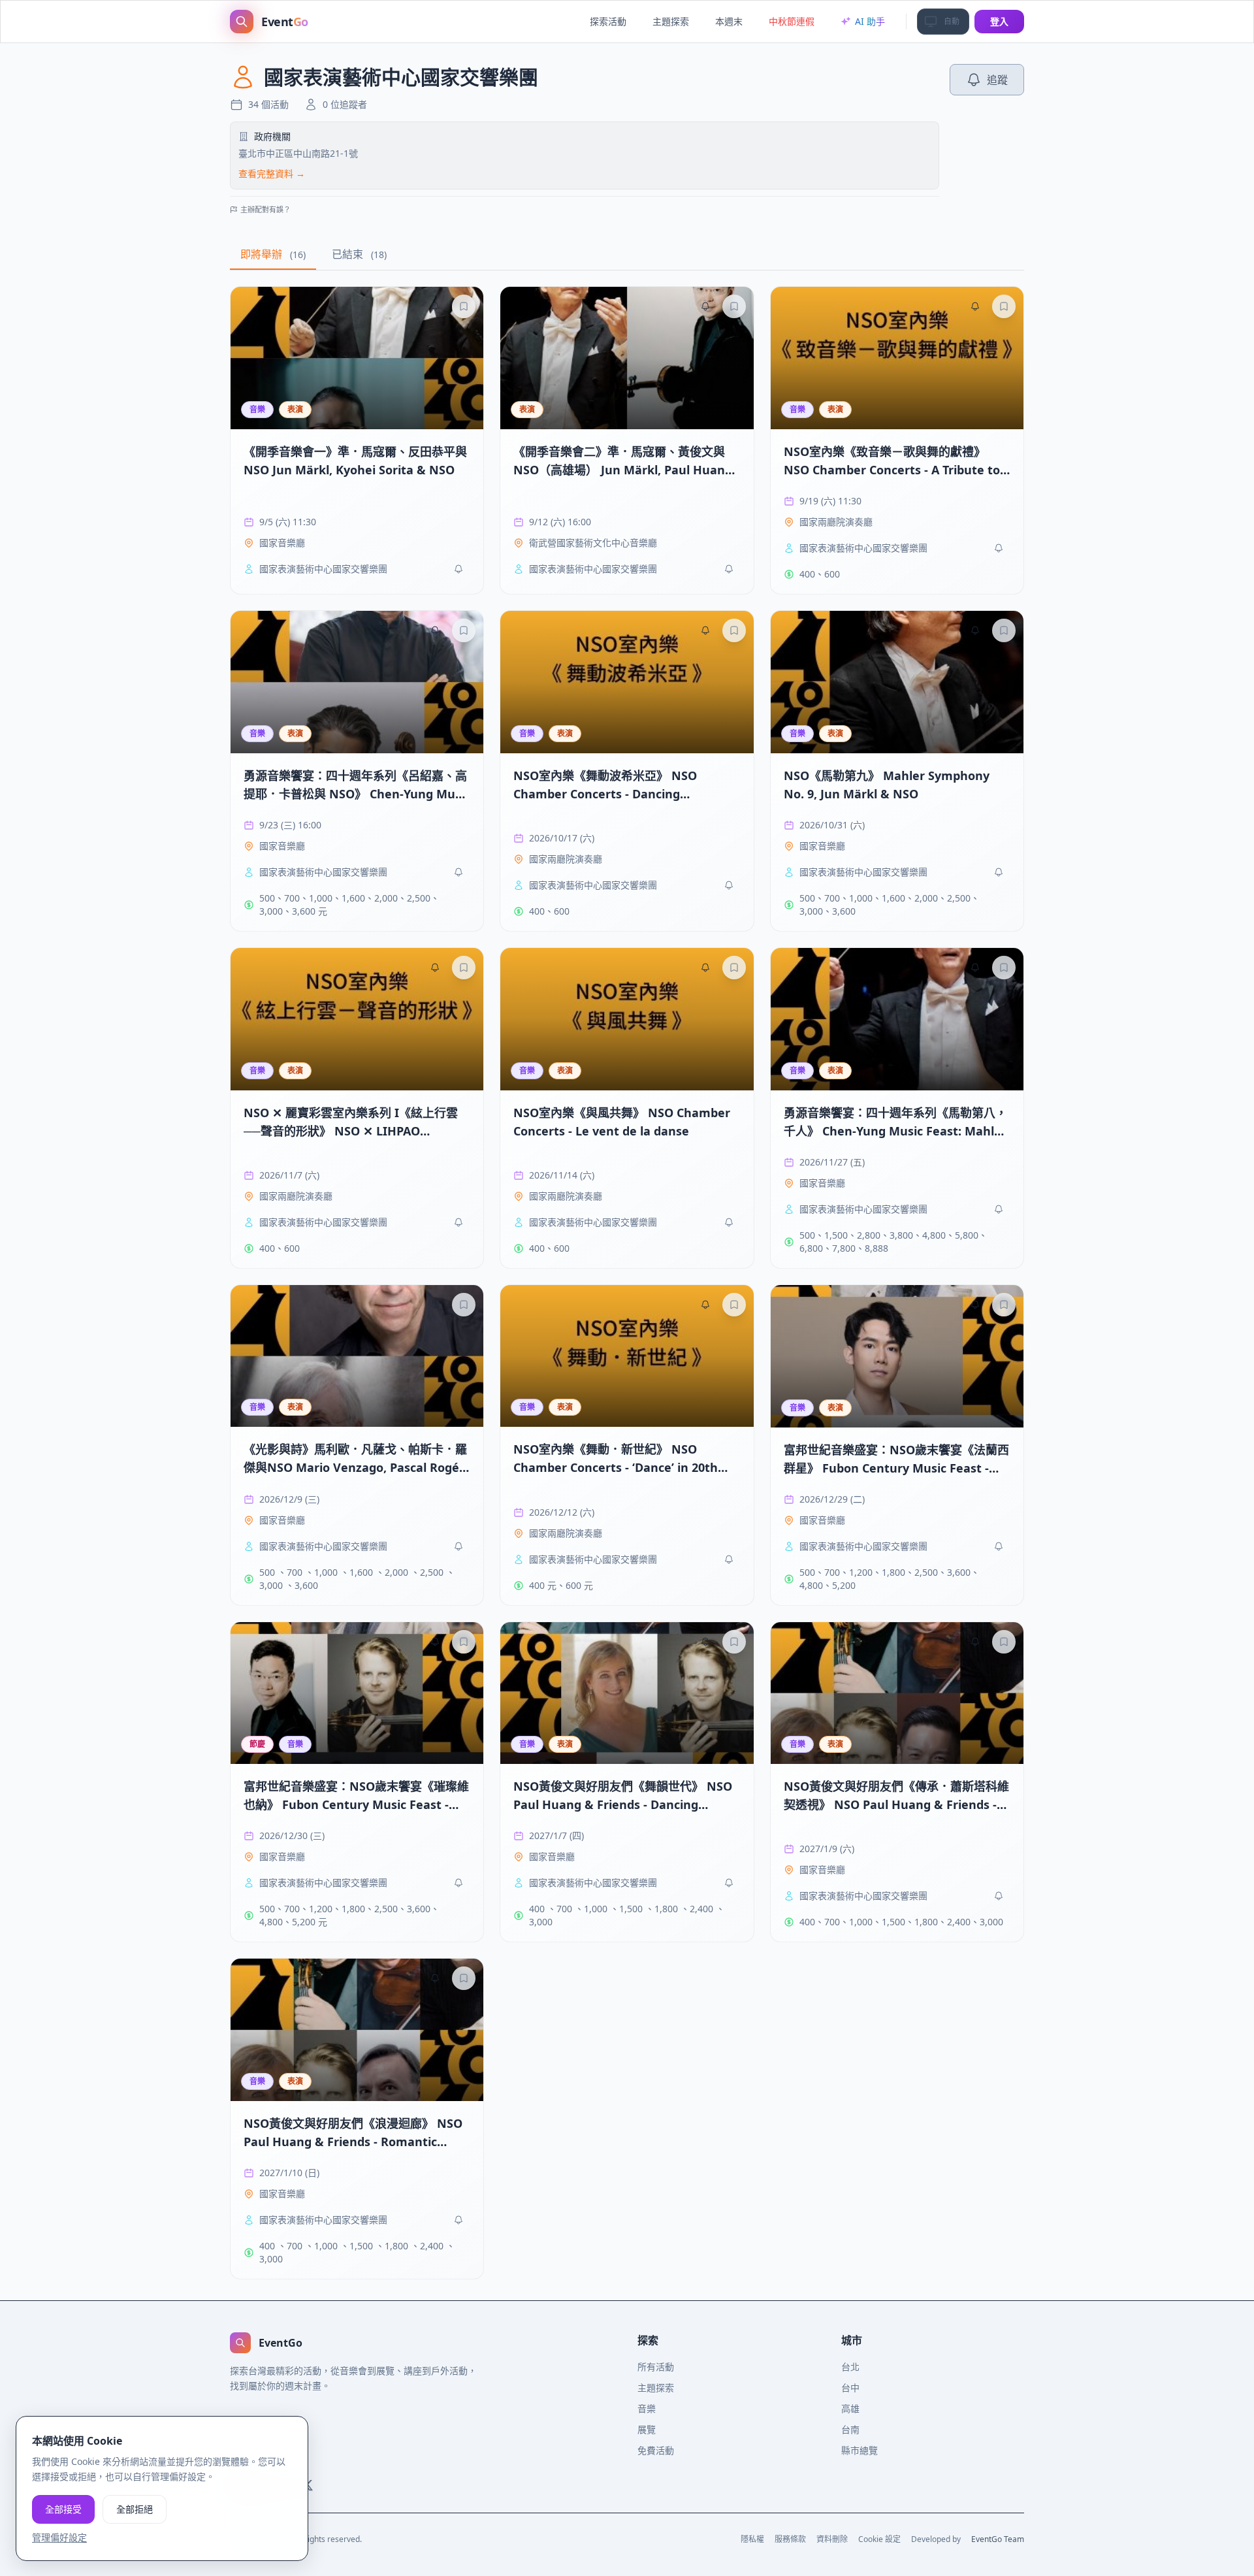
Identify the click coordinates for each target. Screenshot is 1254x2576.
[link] (357, 440)
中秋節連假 (792, 21)
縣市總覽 (860, 2450)
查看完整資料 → (272, 173)
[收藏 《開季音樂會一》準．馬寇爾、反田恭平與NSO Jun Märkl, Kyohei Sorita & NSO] (464, 306)
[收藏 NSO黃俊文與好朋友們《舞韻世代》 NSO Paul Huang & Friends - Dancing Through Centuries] (734, 1642)
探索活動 (608, 21)
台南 (850, 2429)
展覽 (647, 2429)
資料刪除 (832, 2539)
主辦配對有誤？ (265, 209)
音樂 (647, 2408)
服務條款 (790, 2539)
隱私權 (752, 2539)
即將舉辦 (273, 254)
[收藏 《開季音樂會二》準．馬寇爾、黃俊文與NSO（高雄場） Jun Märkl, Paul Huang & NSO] (734, 306)
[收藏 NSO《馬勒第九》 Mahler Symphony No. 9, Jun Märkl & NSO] (1004, 630)
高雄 (850, 2408)
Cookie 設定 (879, 2539)
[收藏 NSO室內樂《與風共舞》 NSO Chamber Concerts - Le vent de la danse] (734, 968)
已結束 (359, 254)
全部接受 (63, 2508)
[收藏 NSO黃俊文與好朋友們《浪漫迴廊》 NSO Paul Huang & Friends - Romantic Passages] (464, 1978)
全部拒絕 (135, 2508)
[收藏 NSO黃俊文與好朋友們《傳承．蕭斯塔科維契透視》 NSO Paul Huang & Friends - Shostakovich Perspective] (1004, 1642)
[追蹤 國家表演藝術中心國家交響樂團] (458, 569)
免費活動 (656, 2450)
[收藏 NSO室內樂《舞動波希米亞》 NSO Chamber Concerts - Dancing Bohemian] (734, 630)
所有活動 (656, 2367)
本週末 (729, 21)
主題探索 (671, 21)
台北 (850, 2367)
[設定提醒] (435, 306)
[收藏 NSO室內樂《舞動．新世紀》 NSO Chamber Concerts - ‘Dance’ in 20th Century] (734, 1305)
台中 (850, 2388)
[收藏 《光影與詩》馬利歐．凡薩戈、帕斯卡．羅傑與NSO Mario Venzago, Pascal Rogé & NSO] (464, 1305)
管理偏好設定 (59, 2536)
